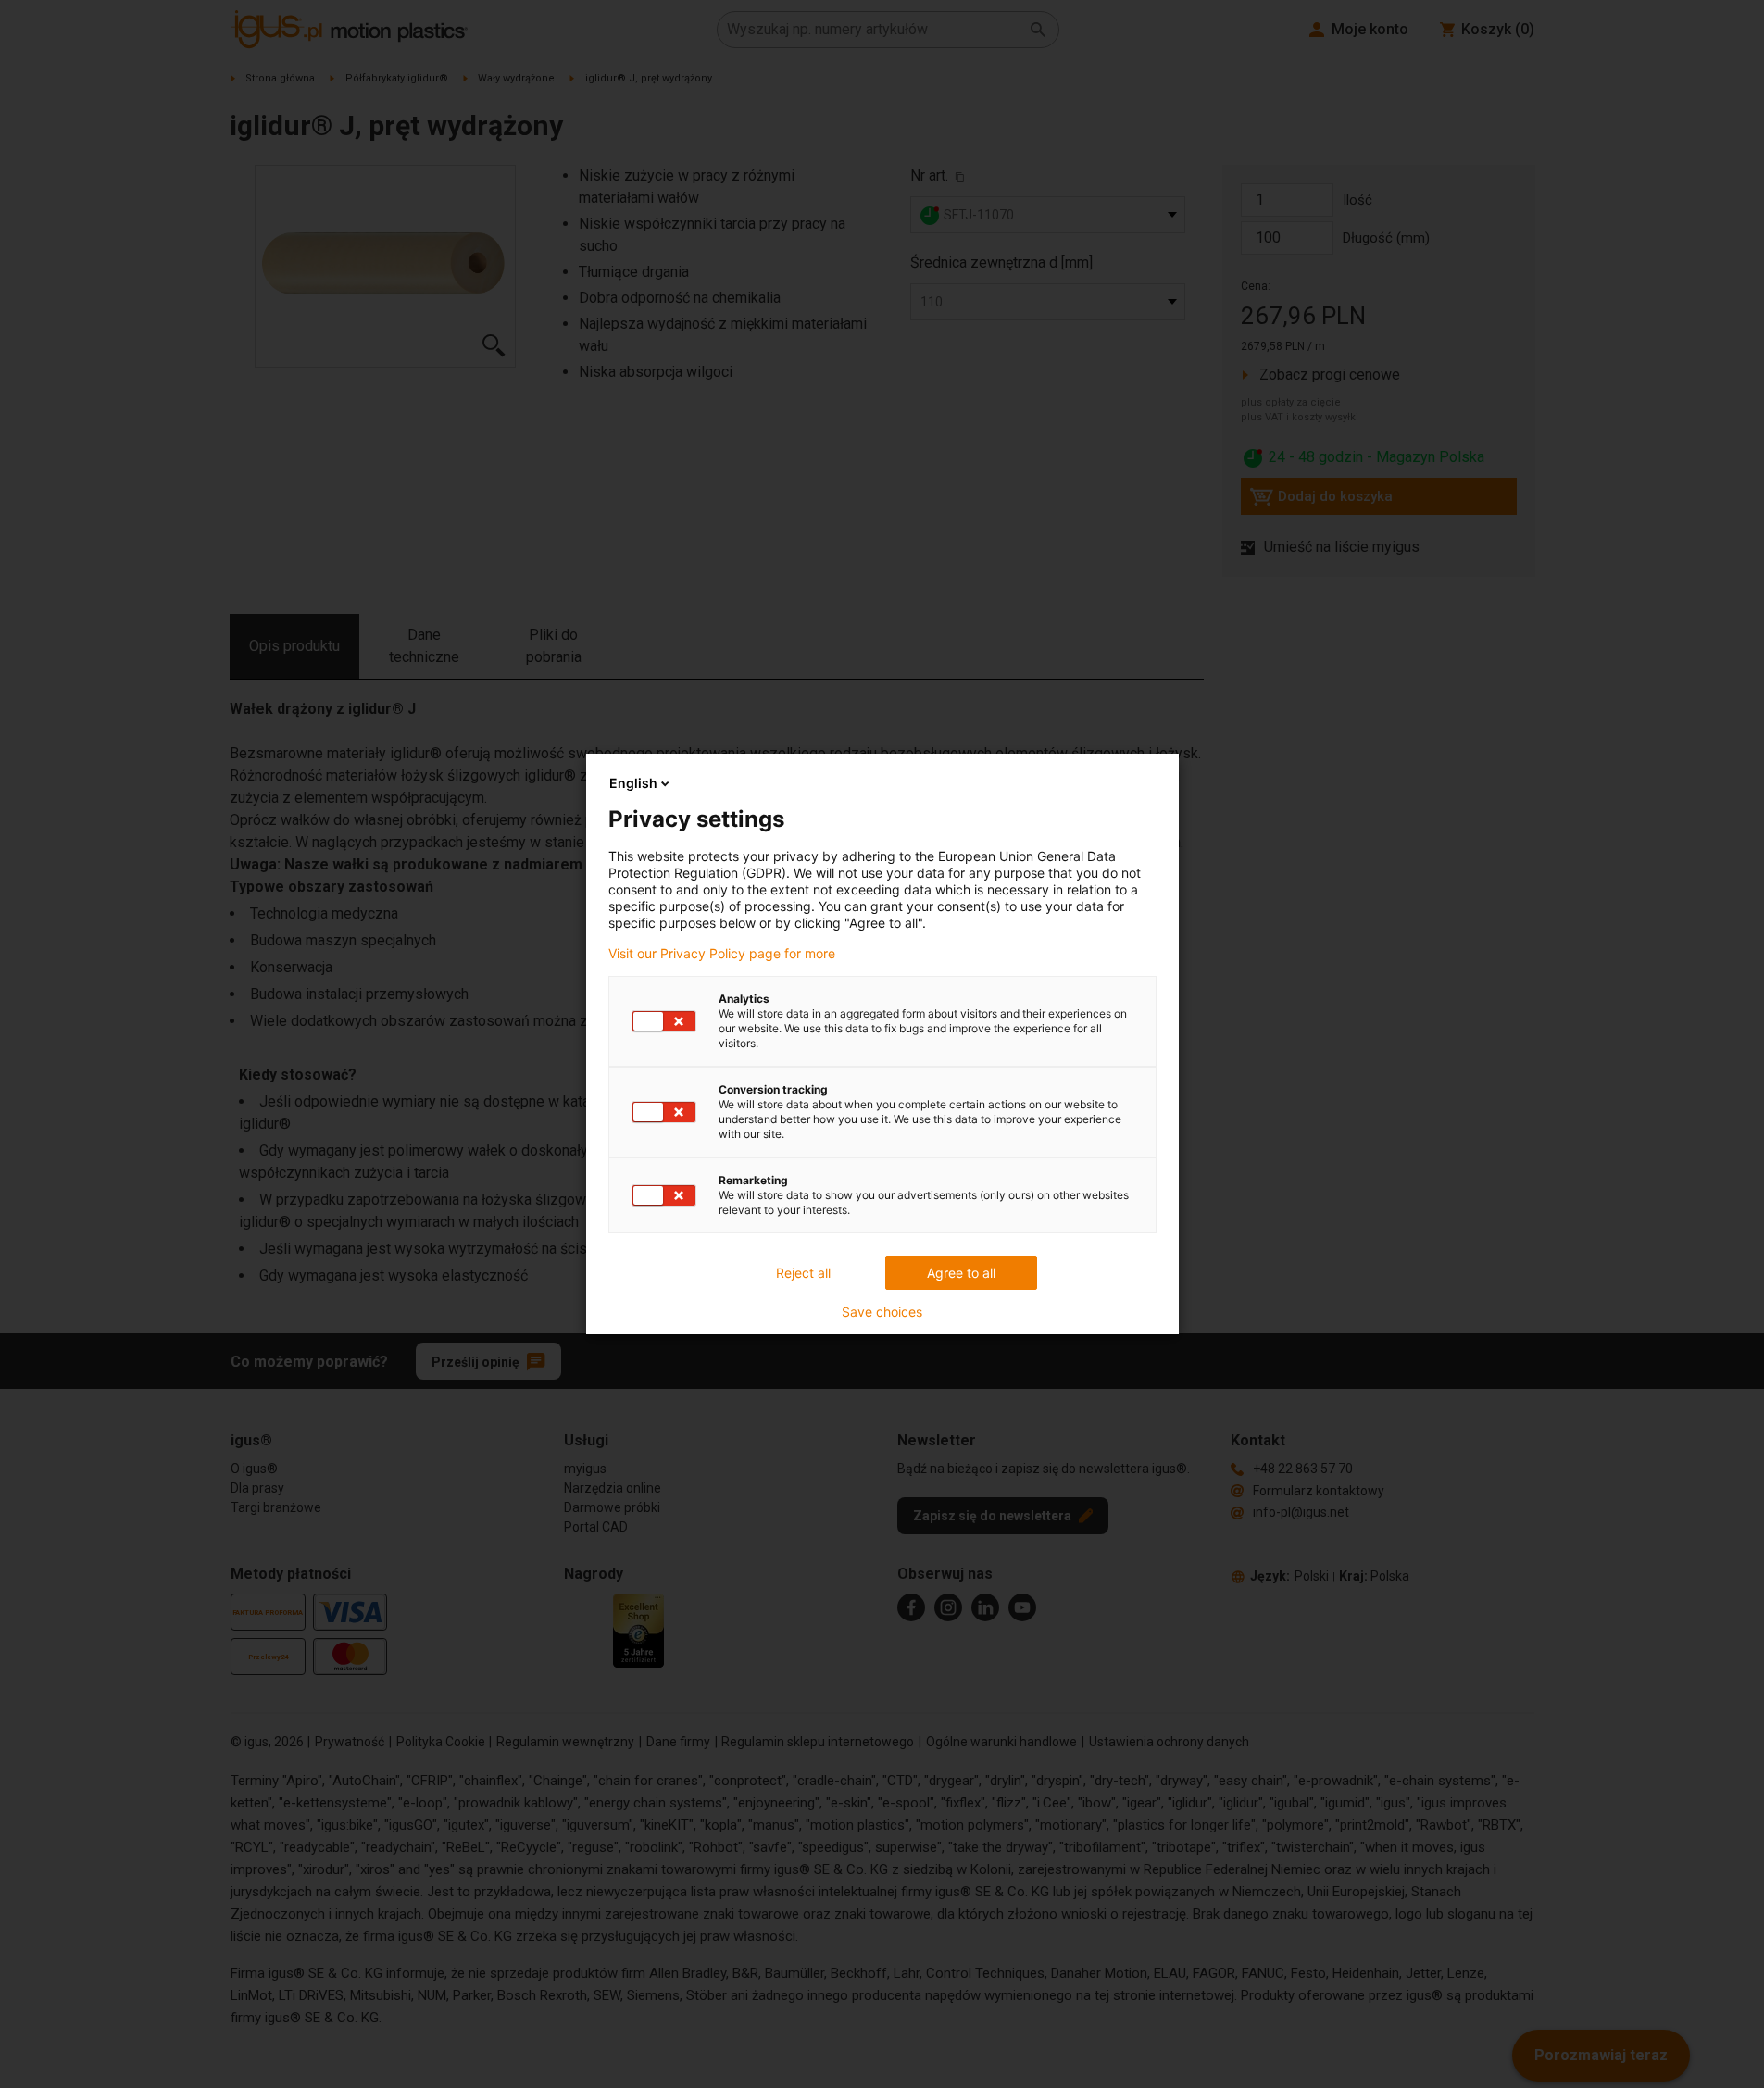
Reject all (803, 1273)
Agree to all (961, 1273)
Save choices (882, 1312)
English (633, 783)
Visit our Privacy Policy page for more (722, 954)
